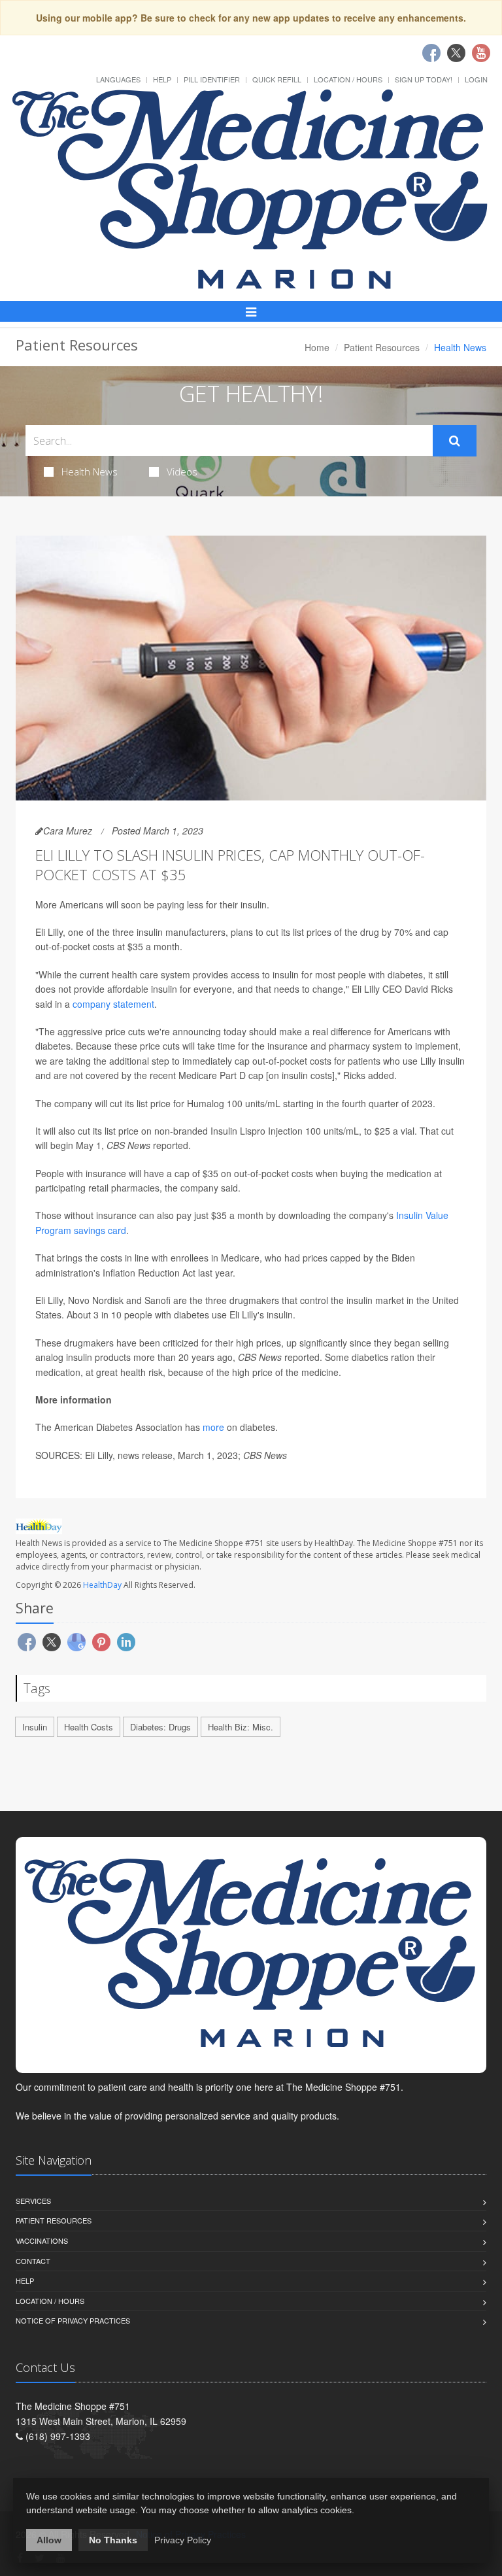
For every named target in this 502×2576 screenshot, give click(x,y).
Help (162, 79)
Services (33, 2201)
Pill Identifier (212, 79)
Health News (90, 472)
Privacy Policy (183, 2540)
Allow (49, 2540)
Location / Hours (348, 79)
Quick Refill (277, 79)
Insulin (35, 1727)
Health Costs (89, 1727)
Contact (33, 2261)
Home (317, 347)
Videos (182, 472)
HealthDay (102, 1585)
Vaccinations (42, 2241)
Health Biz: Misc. (241, 1727)
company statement (113, 1004)
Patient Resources (382, 347)
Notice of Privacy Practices (73, 2320)
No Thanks (113, 2540)
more (213, 1427)
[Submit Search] (455, 441)
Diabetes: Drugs (160, 1727)
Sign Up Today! (424, 79)
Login (476, 79)
